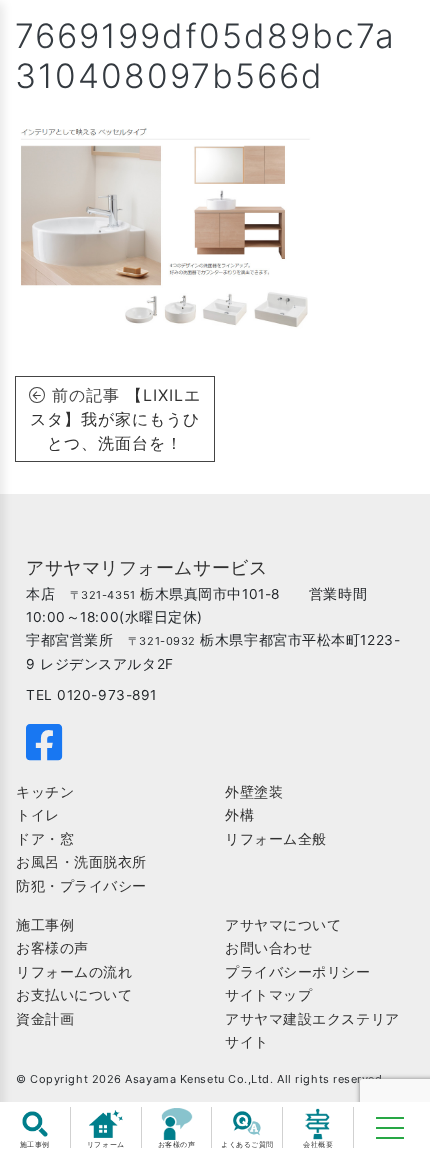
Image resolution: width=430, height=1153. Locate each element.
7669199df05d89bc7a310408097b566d (205, 55)
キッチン (45, 792)
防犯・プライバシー (81, 886)
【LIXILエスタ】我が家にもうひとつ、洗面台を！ (115, 419)
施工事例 (45, 925)
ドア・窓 (45, 839)
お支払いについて (74, 995)
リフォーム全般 (276, 839)
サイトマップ (268, 995)
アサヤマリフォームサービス (146, 567)
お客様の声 (52, 948)
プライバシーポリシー (298, 972)
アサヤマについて (283, 925)
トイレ (38, 815)
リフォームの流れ (74, 972)
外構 (239, 815)
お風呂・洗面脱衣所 (81, 862)
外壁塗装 (254, 792)
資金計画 (45, 1019)
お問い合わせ (268, 948)
